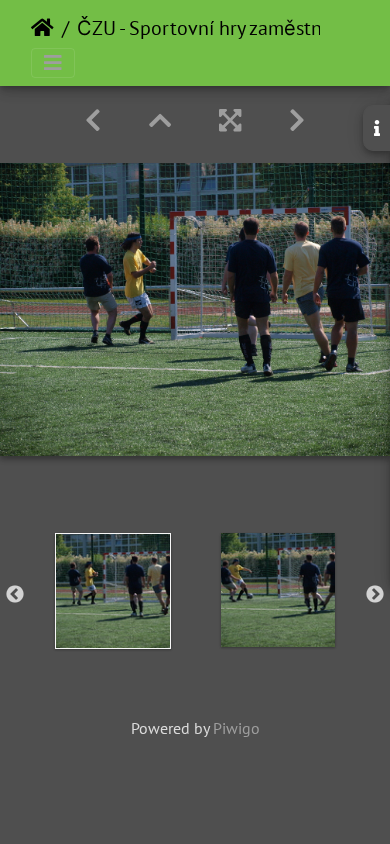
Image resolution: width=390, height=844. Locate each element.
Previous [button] (15, 595)
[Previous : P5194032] (93, 120)
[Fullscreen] (230, 120)
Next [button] (375, 595)
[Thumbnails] (160, 120)
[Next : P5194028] (297, 120)
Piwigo (236, 728)
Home (42, 28)
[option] (112, 591)
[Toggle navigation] (53, 63)
